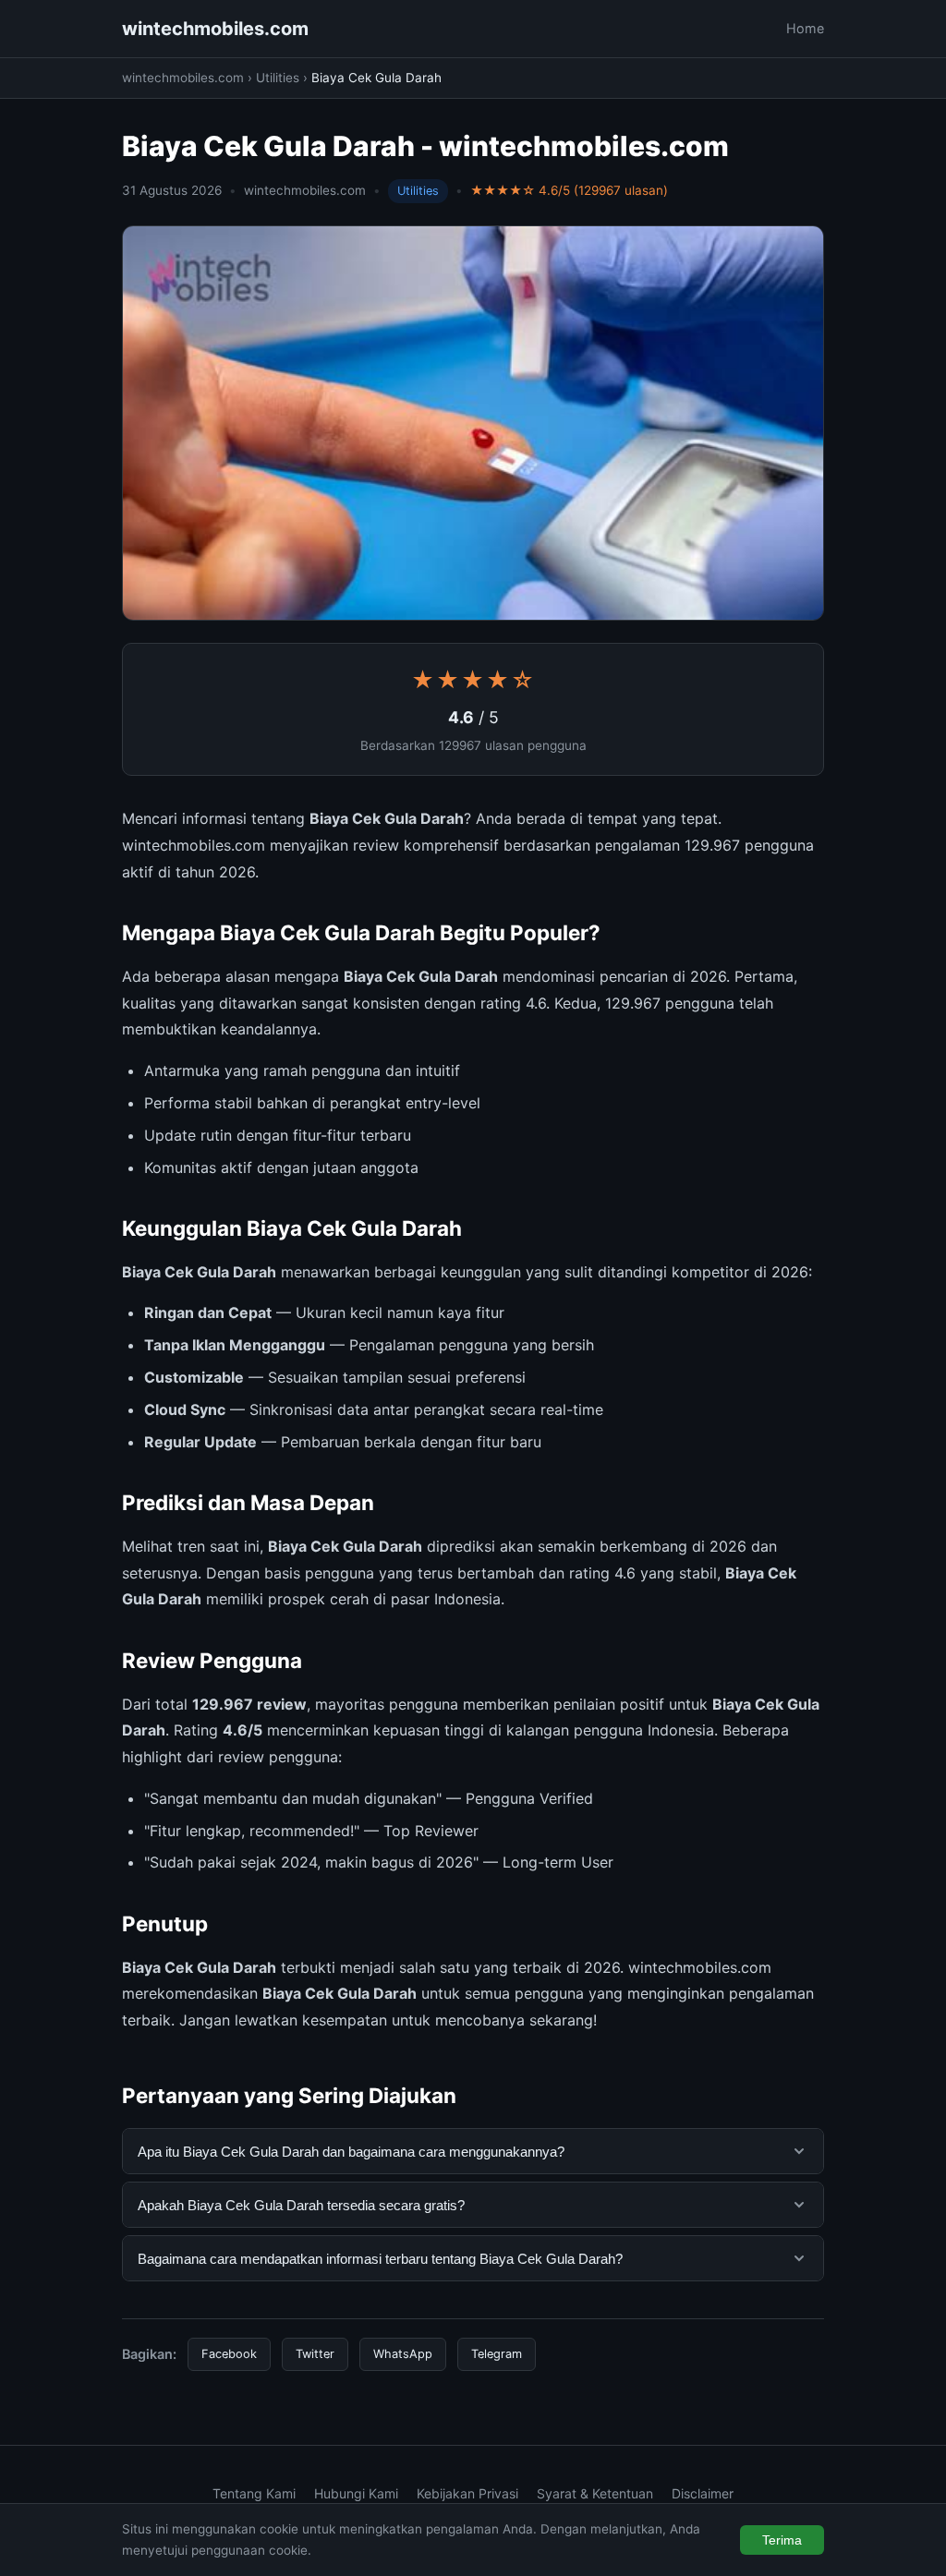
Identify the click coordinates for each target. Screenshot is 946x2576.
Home (805, 28)
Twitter (315, 2354)
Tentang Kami (254, 2493)
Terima (782, 2540)
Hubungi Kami (356, 2493)
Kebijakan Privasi (467, 2493)
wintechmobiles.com (215, 29)
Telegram (497, 2354)
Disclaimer (703, 2493)
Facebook (229, 2354)
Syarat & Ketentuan (595, 2493)
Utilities (278, 78)
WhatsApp (403, 2354)
